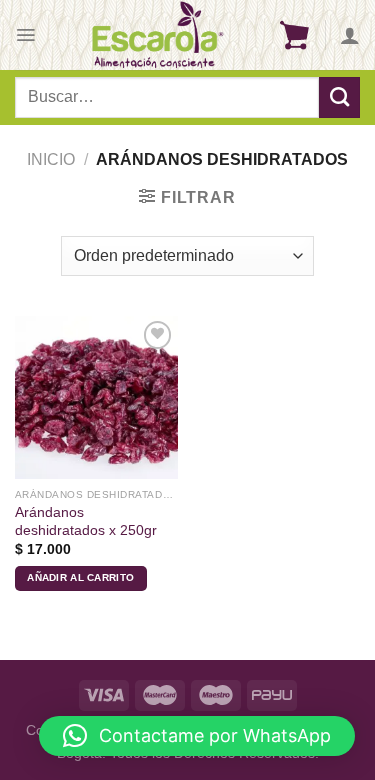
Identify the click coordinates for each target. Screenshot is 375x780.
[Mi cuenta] (350, 35)
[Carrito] (294, 35)
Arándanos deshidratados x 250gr (86, 521)
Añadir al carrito (80, 577)
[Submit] (339, 97)
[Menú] (25, 35)
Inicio (51, 159)
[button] (197, 736)
